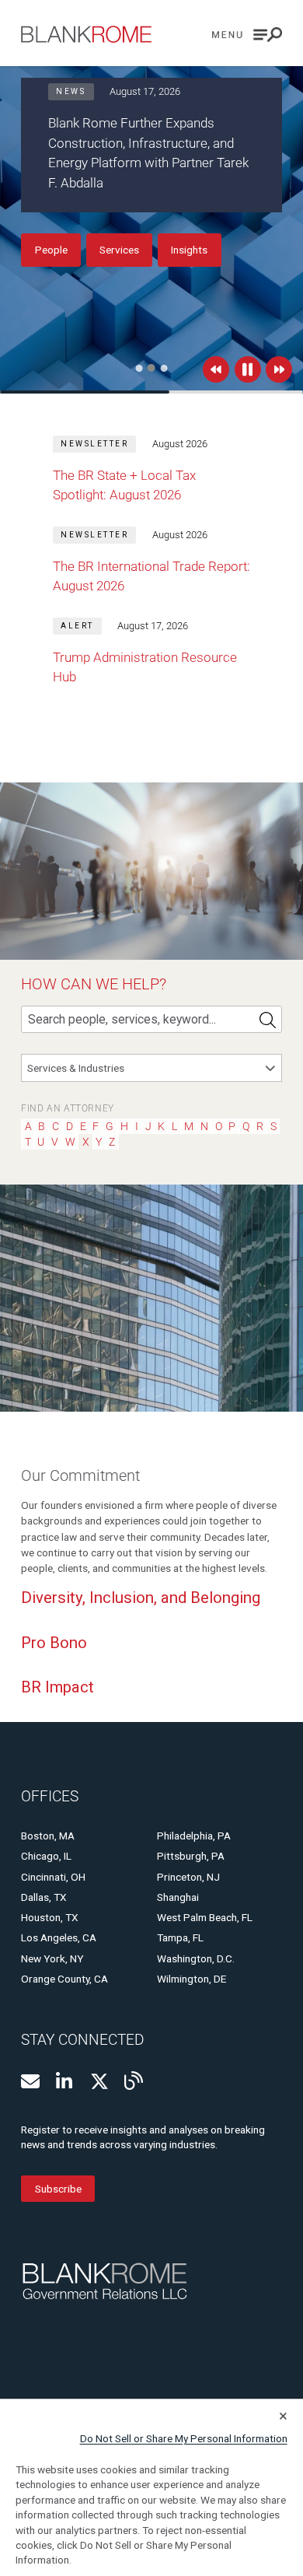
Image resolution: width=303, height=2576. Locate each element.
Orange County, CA (64, 1979)
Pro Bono (54, 1643)
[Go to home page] (86, 34)
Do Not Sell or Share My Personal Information (184, 2438)
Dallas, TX (44, 1897)
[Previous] (216, 369)
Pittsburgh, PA (191, 1856)
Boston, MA (48, 1836)
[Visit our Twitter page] (99, 2081)
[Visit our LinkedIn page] (65, 2081)
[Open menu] (247, 35)
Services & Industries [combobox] (76, 1068)
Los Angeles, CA (59, 1937)
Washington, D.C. (196, 1958)
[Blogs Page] (134, 2081)
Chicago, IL (46, 1856)
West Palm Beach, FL (205, 1917)
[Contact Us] (30, 2081)
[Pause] (248, 369)
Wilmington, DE (192, 1979)
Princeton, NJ (188, 1877)
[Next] (279, 369)
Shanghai (178, 1897)
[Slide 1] (139, 368)
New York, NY (52, 1958)
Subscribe (58, 2189)
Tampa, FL (180, 1937)
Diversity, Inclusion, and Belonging (141, 1598)
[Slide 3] (164, 368)
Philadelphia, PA (194, 1836)
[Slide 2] (151, 368)
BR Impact (57, 1687)
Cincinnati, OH (53, 1877)
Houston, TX (50, 1917)
